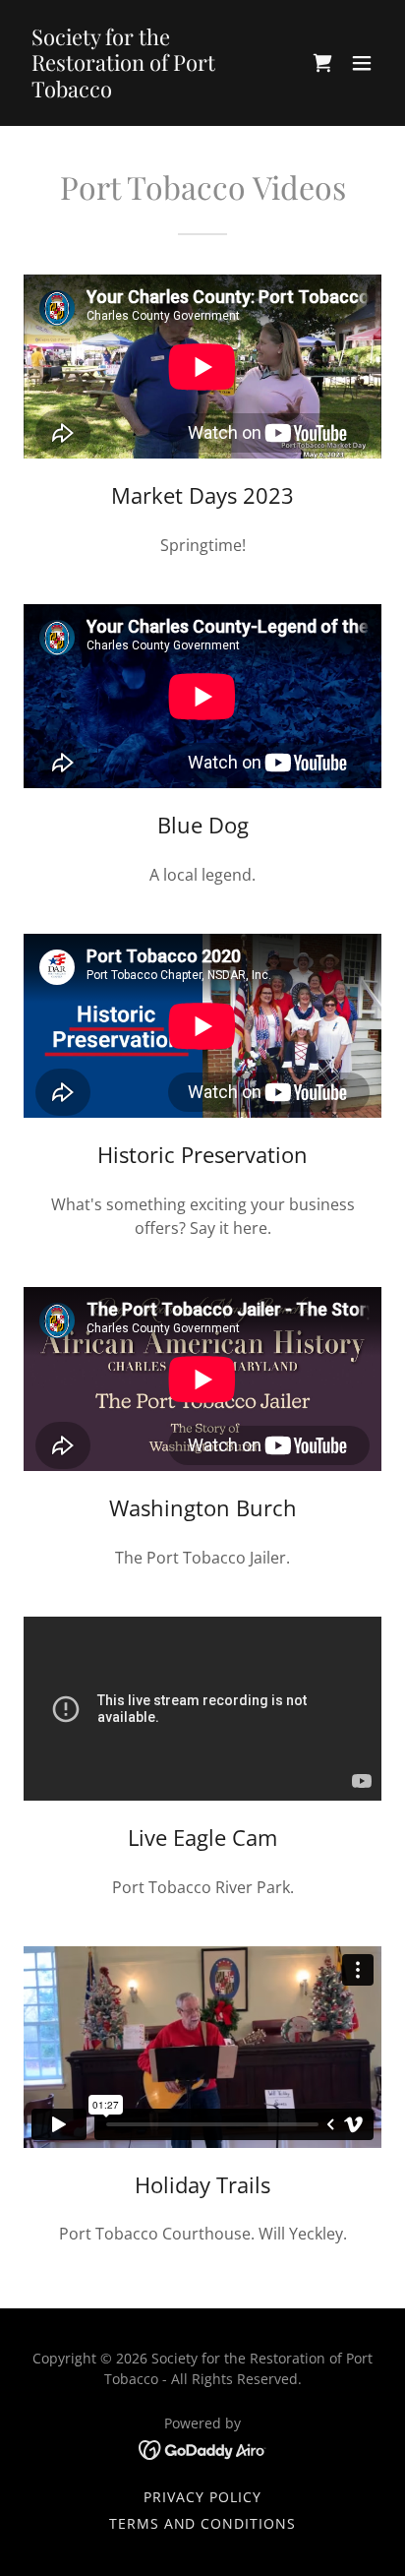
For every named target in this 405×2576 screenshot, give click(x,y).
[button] (322, 63)
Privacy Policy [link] (202, 2497)
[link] (149, 92)
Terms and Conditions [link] (203, 2523)
